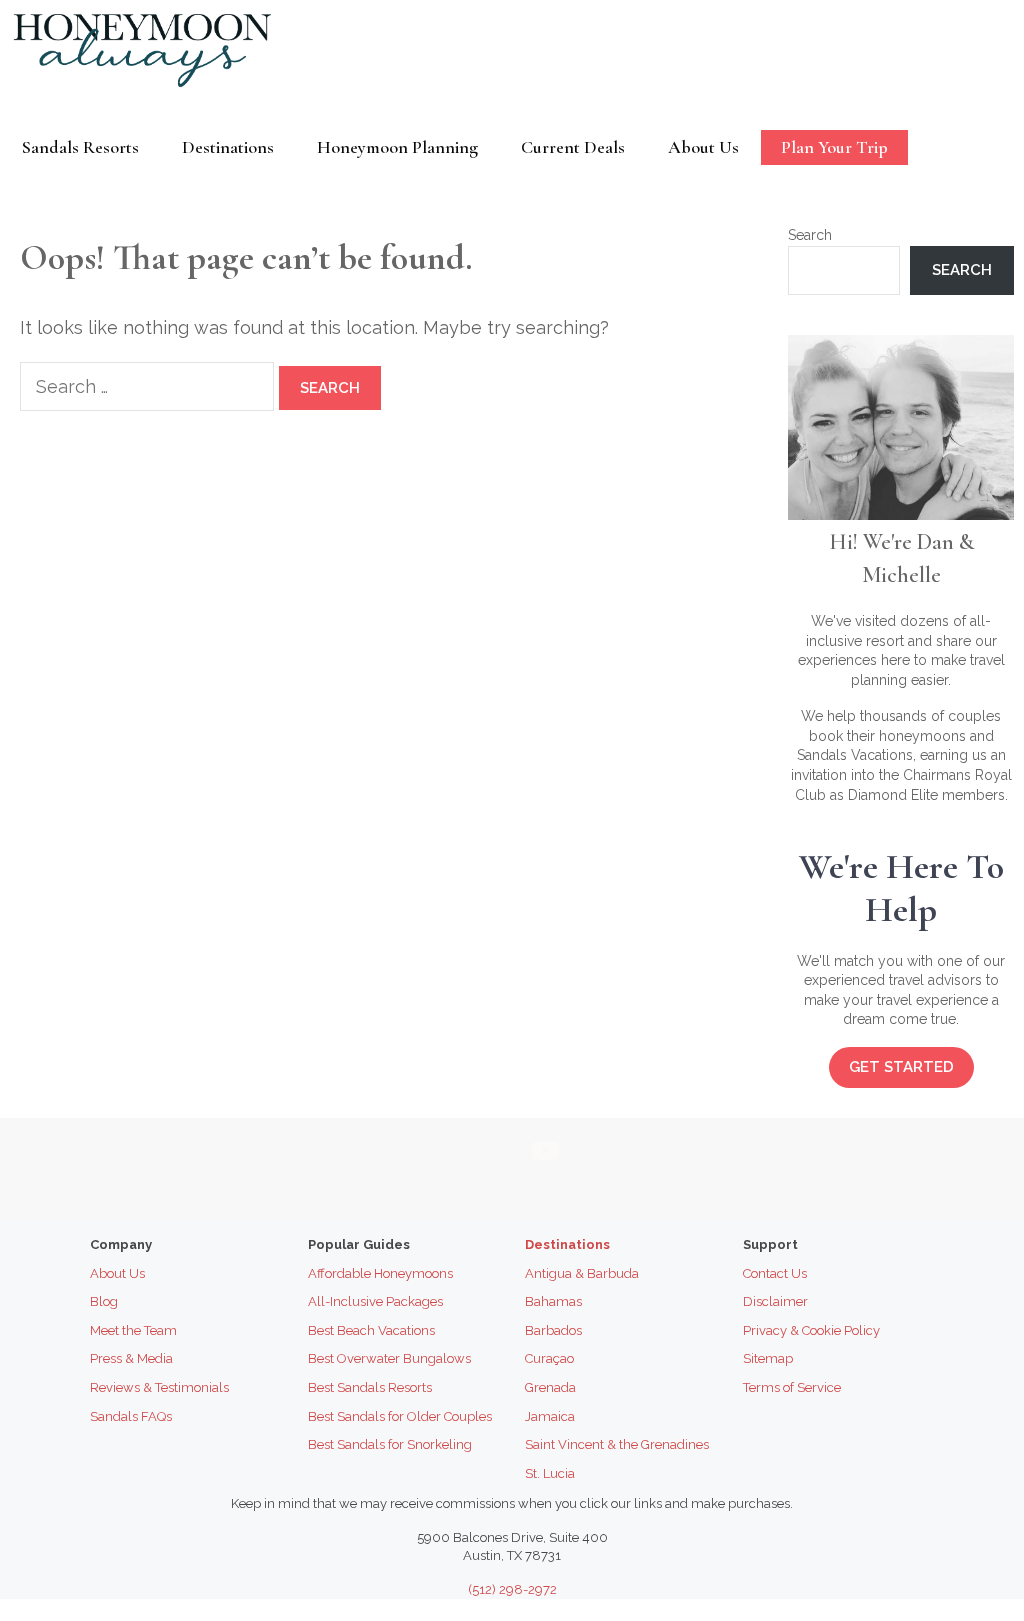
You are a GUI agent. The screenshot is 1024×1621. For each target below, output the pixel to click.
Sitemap (768, 1358)
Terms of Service (792, 1387)
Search (810, 235)
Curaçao (549, 1358)
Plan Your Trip (834, 147)
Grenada (550, 1387)
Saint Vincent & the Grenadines (617, 1444)
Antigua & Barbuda (582, 1273)
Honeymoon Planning (397, 147)
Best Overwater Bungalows (389, 1358)
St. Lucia (550, 1473)
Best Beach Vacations (371, 1330)
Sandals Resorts (80, 147)
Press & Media (131, 1358)
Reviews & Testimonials (159, 1387)
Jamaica (550, 1416)
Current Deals (573, 147)
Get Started (901, 1067)
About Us (703, 147)
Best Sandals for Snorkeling (390, 1444)
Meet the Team (133, 1330)
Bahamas (553, 1301)
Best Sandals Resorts (370, 1387)
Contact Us (775, 1273)
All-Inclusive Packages (375, 1301)
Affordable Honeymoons (380, 1273)
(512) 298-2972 (512, 1589)
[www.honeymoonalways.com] (147, 49)
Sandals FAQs (131, 1416)
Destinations (228, 147)
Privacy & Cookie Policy (811, 1330)
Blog (104, 1301)
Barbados (553, 1330)
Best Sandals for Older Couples (400, 1416)
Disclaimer (775, 1301)
